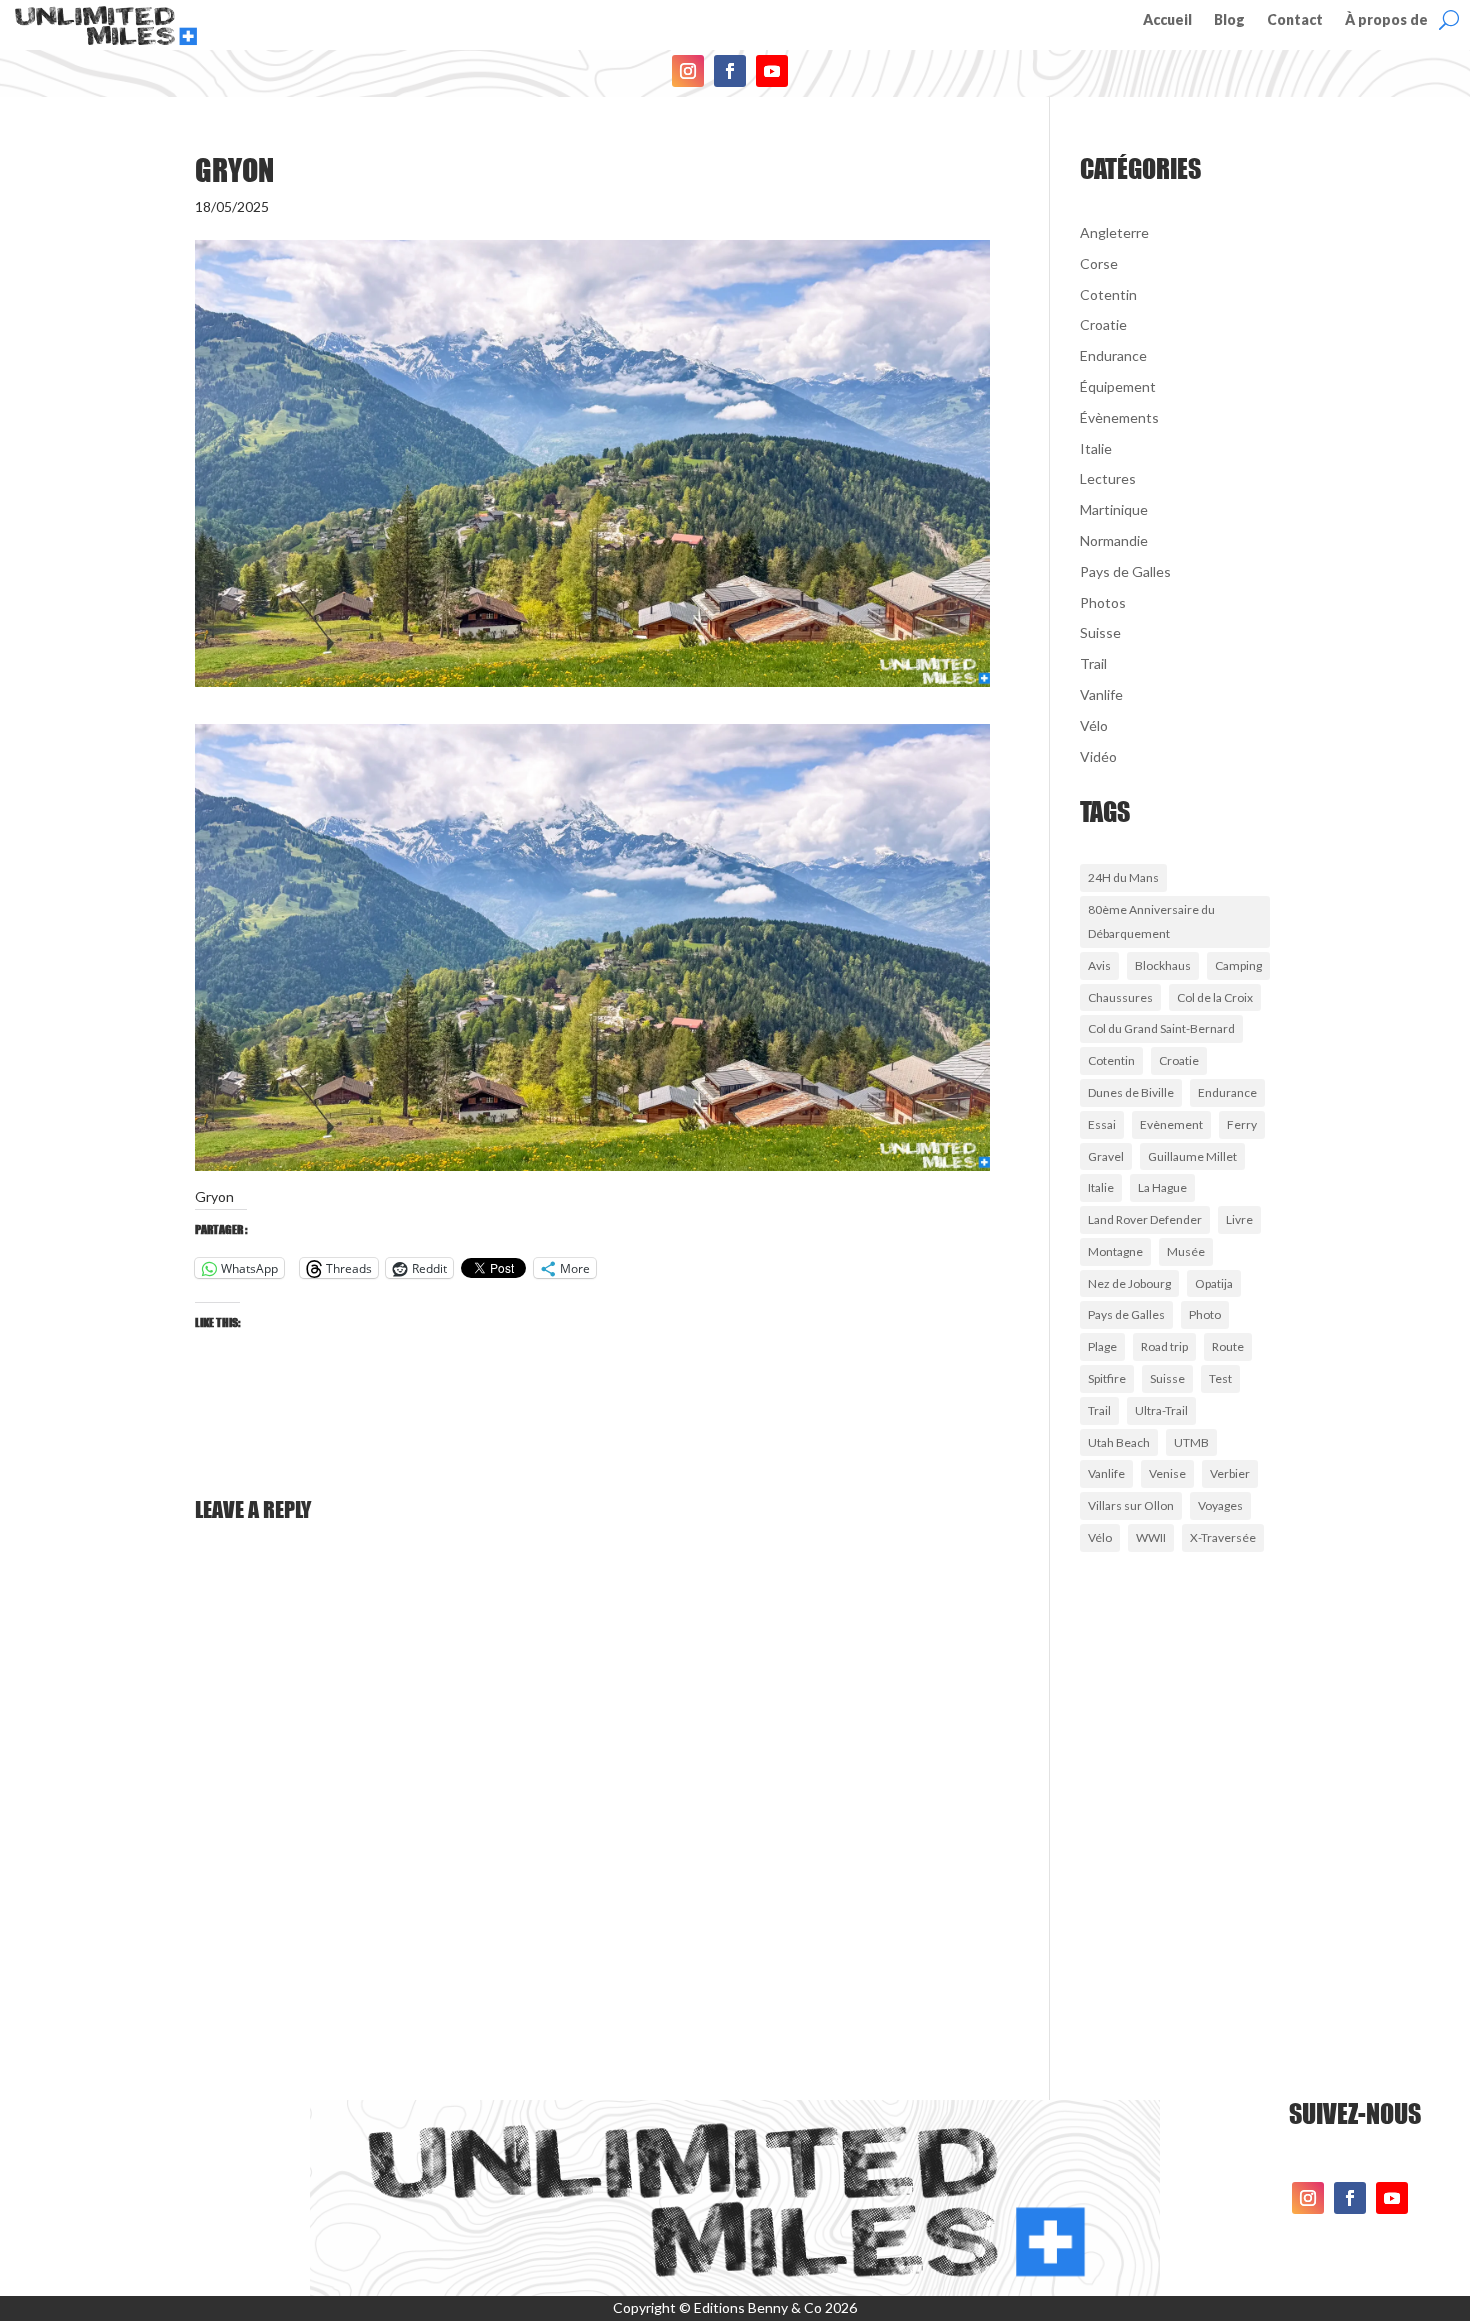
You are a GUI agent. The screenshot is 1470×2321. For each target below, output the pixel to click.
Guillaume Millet (1192, 1156)
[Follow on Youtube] (772, 71)
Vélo (1094, 725)
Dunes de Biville (1131, 1092)
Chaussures (1120, 997)
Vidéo (1098, 756)
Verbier (1230, 1473)
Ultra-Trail (1161, 1410)
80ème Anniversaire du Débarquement (1151, 921)
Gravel (1106, 1156)
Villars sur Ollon (1131, 1505)
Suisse (1100, 632)
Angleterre (1114, 232)
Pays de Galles (1125, 571)
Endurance (1113, 355)
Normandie (1114, 540)
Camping (1238, 965)
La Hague (1162, 1187)
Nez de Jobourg (1129, 1283)
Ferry (1242, 1124)
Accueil (1167, 20)
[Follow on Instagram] (688, 71)
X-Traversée (1223, 1537)
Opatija (1214, 1283)
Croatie (1103, 324)
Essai (1102, 1124)
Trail (1093, 663)
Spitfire (1107, 1378)
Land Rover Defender (1145, 1219)
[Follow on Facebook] (730, 71)
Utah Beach (1119, 1442)
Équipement (1118, 386)
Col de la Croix (1215, 997)
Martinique (1114, 509)
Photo (1205, 1314)
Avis (1099, 965)
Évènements (1119, 417)
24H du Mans (1123, 877)
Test (1220, 1378)
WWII (1151, 1537)
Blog (1229, 20)
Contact (1295, 20)
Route (1228, 1346)
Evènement (1171, 1124)
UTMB (1191, 1442)
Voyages (1220, 1505)
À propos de (1386, 20)
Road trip (1164, 1346)
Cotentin (1108, 294)
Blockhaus (1163, 965)
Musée (1186, 1251)
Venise (1167, 1473)
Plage (1102, 1346)
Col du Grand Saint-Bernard (1161, 1028)
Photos (1103, 602)
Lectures (1108, 478)
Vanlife (1101, 694)
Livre (1239, 1219)
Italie (1096, 448)
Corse (1099, 263)
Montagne (1115, 1251)
